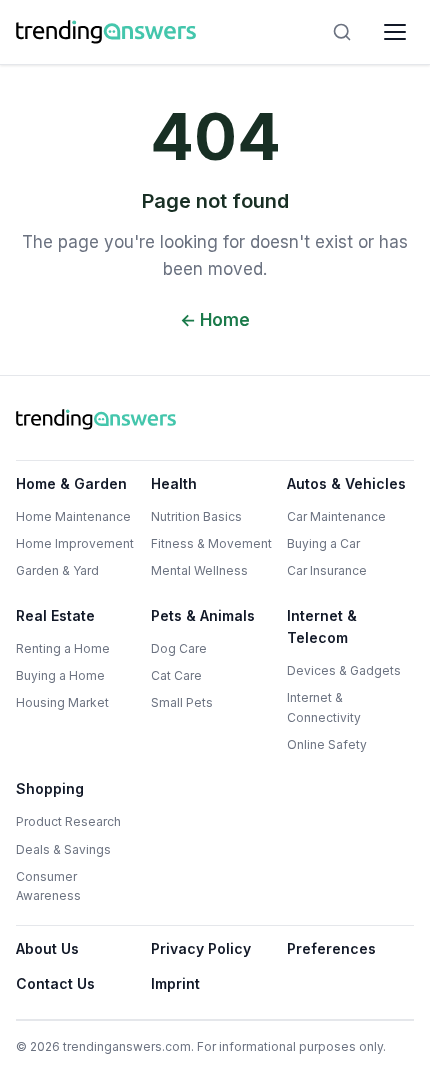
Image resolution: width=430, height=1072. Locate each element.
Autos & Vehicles (346, 483)
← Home (215, 320)
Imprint (175, 983)
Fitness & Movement (211, 543)
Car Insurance (327, 570)
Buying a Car (323, 543)
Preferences (331, 948)
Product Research (68, 821)
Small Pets (182, 702)
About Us (47, 948)
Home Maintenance (73, 516)
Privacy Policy (201, 948)
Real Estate (55, 615)
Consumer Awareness (48, 886)
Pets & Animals (203, 615)
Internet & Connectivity (324, 707)
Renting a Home (63, 648)
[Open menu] (395, 32)
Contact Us (55, 983)
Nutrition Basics (196, 516)
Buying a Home (60, 675)
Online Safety (327, 744)
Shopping (50, 788)
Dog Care (179, 648)
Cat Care (176, 675)
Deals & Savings (63, 849)
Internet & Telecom (322, 626)
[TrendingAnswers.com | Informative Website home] (106, 32)
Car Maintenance (336, 516)
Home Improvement (75, 543)
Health (174, 483)
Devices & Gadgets (344, 670)
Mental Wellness (199, 570)
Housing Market (62, 702)
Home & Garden (71, 483)
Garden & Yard (57, 570)
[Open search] (342, 32)
